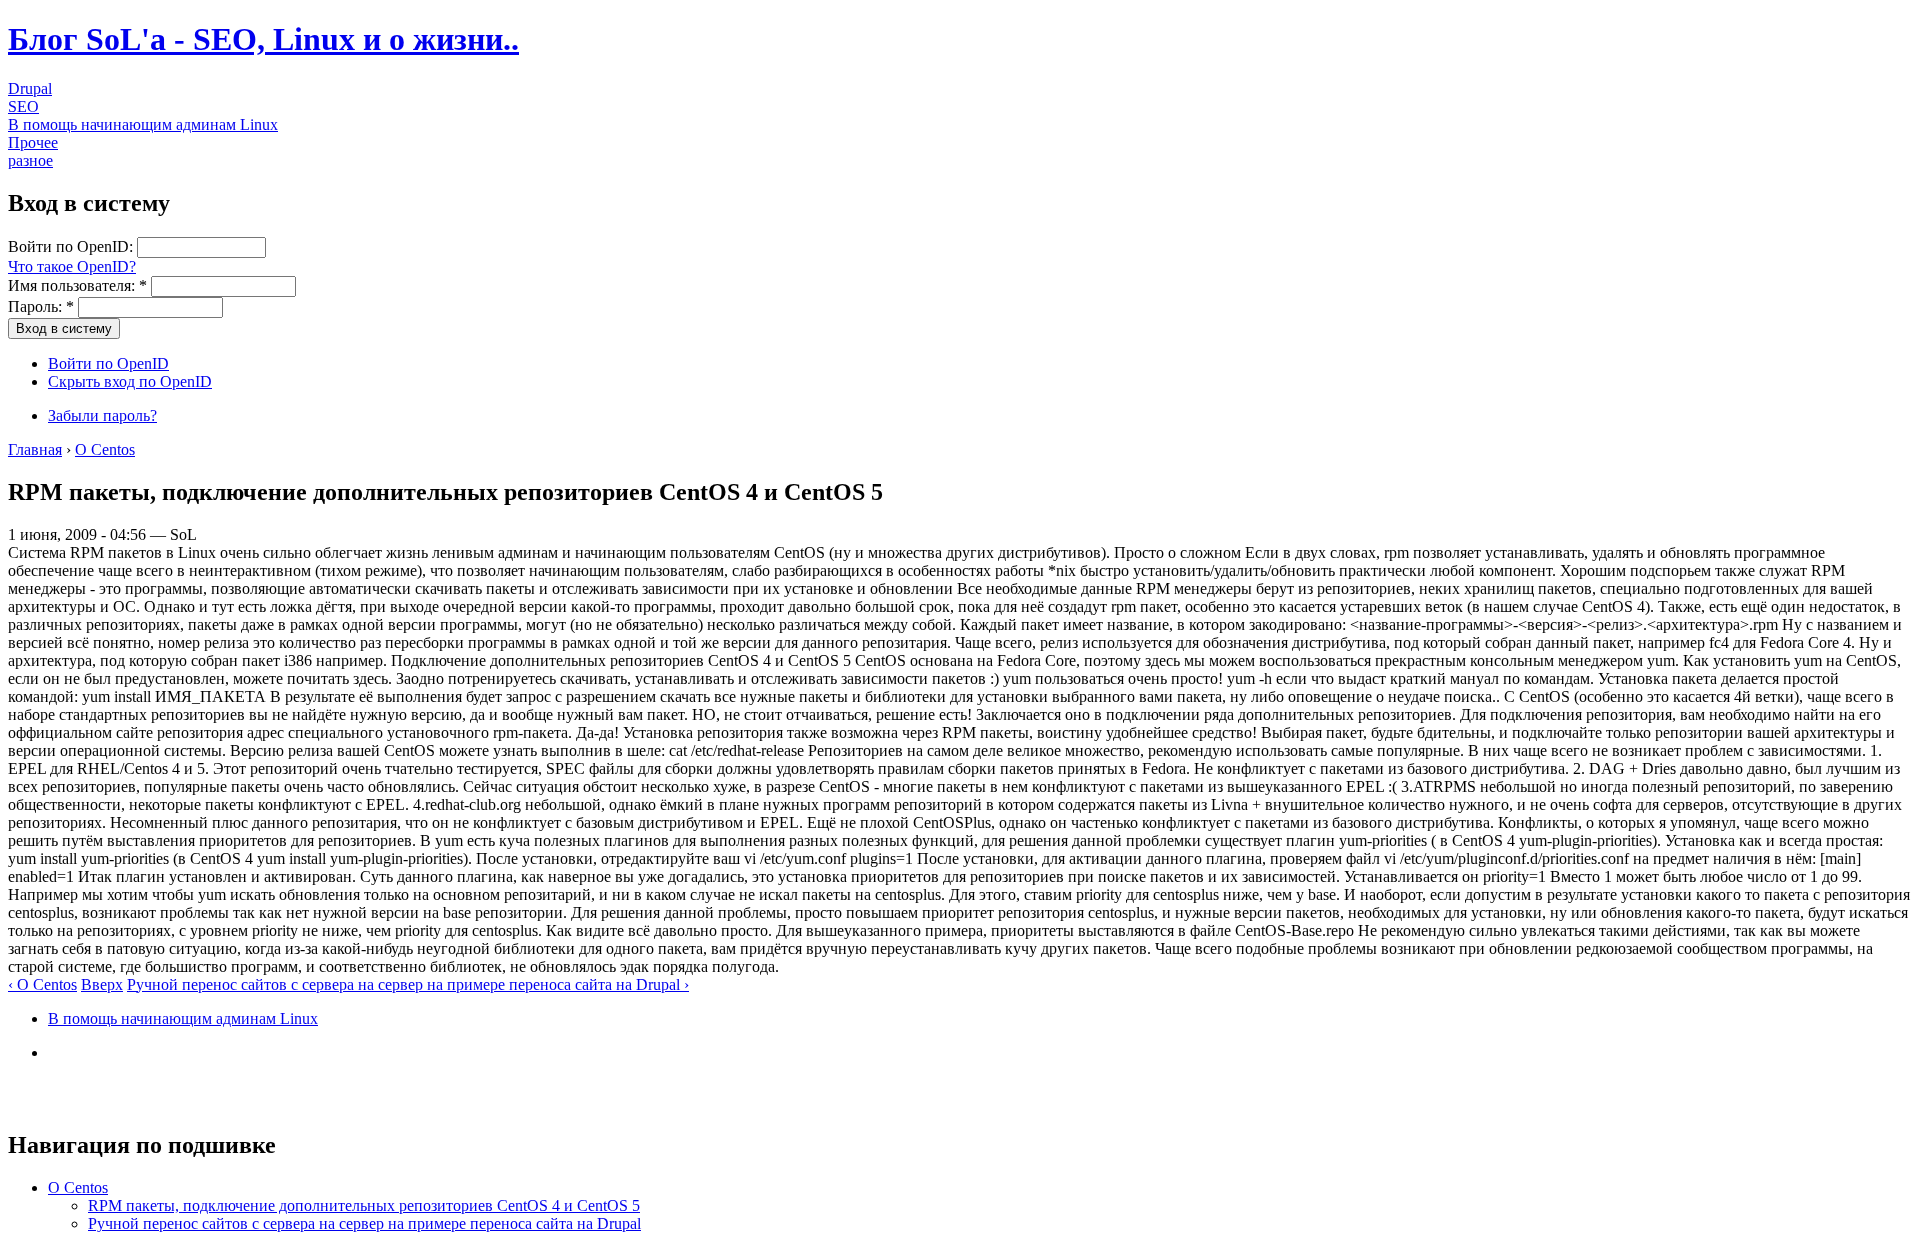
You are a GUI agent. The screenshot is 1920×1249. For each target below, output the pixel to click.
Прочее (33, 142)
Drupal (30, 88)
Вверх (102, 984)
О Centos (105, 449)
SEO (23, 106)
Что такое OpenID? (72, 266)
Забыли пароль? (102, 415)
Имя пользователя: (77, 285)
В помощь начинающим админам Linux (143, 124)
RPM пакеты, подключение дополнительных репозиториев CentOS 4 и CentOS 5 (364, 1205)
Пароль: (41, 306)
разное (30, 160)
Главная (35, 449)
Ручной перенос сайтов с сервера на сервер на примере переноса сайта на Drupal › (408, 984)
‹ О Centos (42, 984)
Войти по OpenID (108, 363)
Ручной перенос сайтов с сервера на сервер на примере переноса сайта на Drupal (364, 1223)
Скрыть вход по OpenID (130, 381)
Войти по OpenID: (72, 246)
